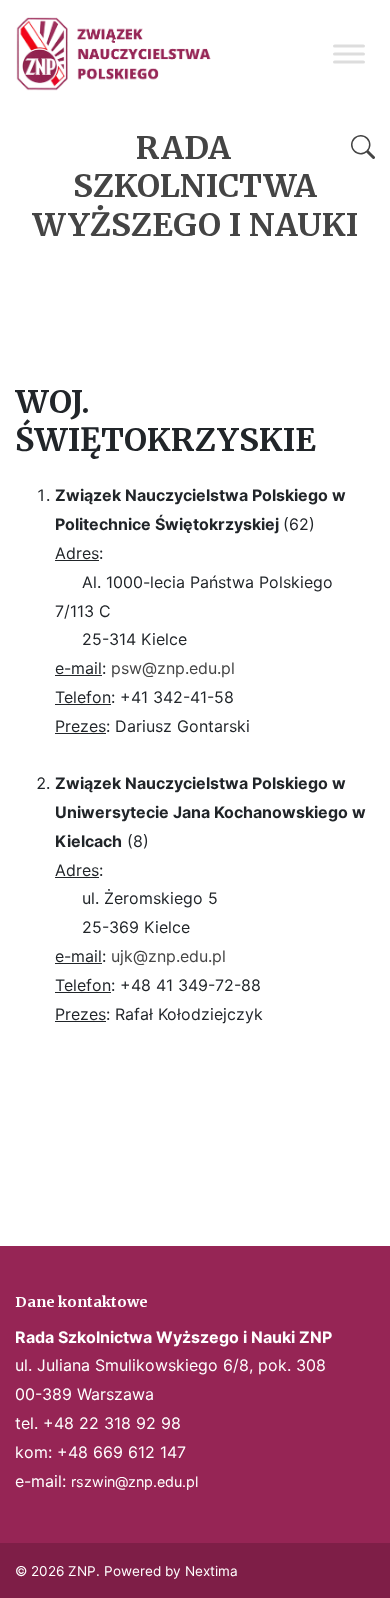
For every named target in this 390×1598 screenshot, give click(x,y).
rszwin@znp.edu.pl (134, 1481)
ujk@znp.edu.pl (168, 956)
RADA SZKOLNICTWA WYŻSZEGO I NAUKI (195, 186)
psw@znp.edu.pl (173, 668)
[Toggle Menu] (349, 53)
